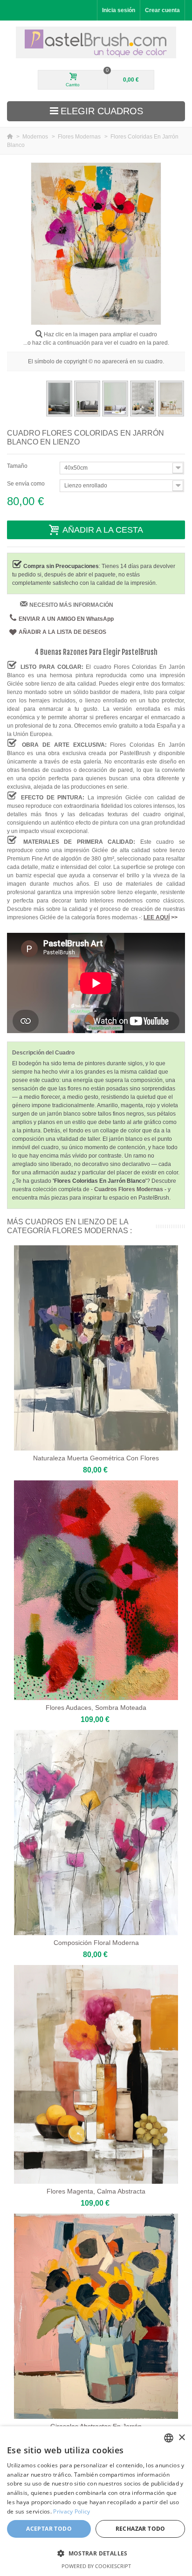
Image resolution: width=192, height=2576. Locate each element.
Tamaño (18, 466)
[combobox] (169, 2438)
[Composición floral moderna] (96, 1833)
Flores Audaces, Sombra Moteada (96, 1708)
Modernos (36, 137)
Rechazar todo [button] (141, 2529)
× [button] (182, 2438)
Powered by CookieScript (96, 2566)
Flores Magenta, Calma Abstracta (96, 2191)
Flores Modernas (80, 137)
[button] (96, 2553)
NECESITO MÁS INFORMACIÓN (71, 605)
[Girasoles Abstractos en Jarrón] (96, 2316)
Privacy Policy (72, 2511)
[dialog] (96, 2501)
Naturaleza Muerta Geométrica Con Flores (96, 1458)
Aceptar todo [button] (49, 2529)
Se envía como (27, 484)
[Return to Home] (10, 137)
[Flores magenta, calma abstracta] (96, 2074)
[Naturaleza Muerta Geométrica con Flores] (96, 1348)
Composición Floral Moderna (96, 1943)
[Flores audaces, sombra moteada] (96, 1590)
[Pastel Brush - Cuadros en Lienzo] (96, 42)
